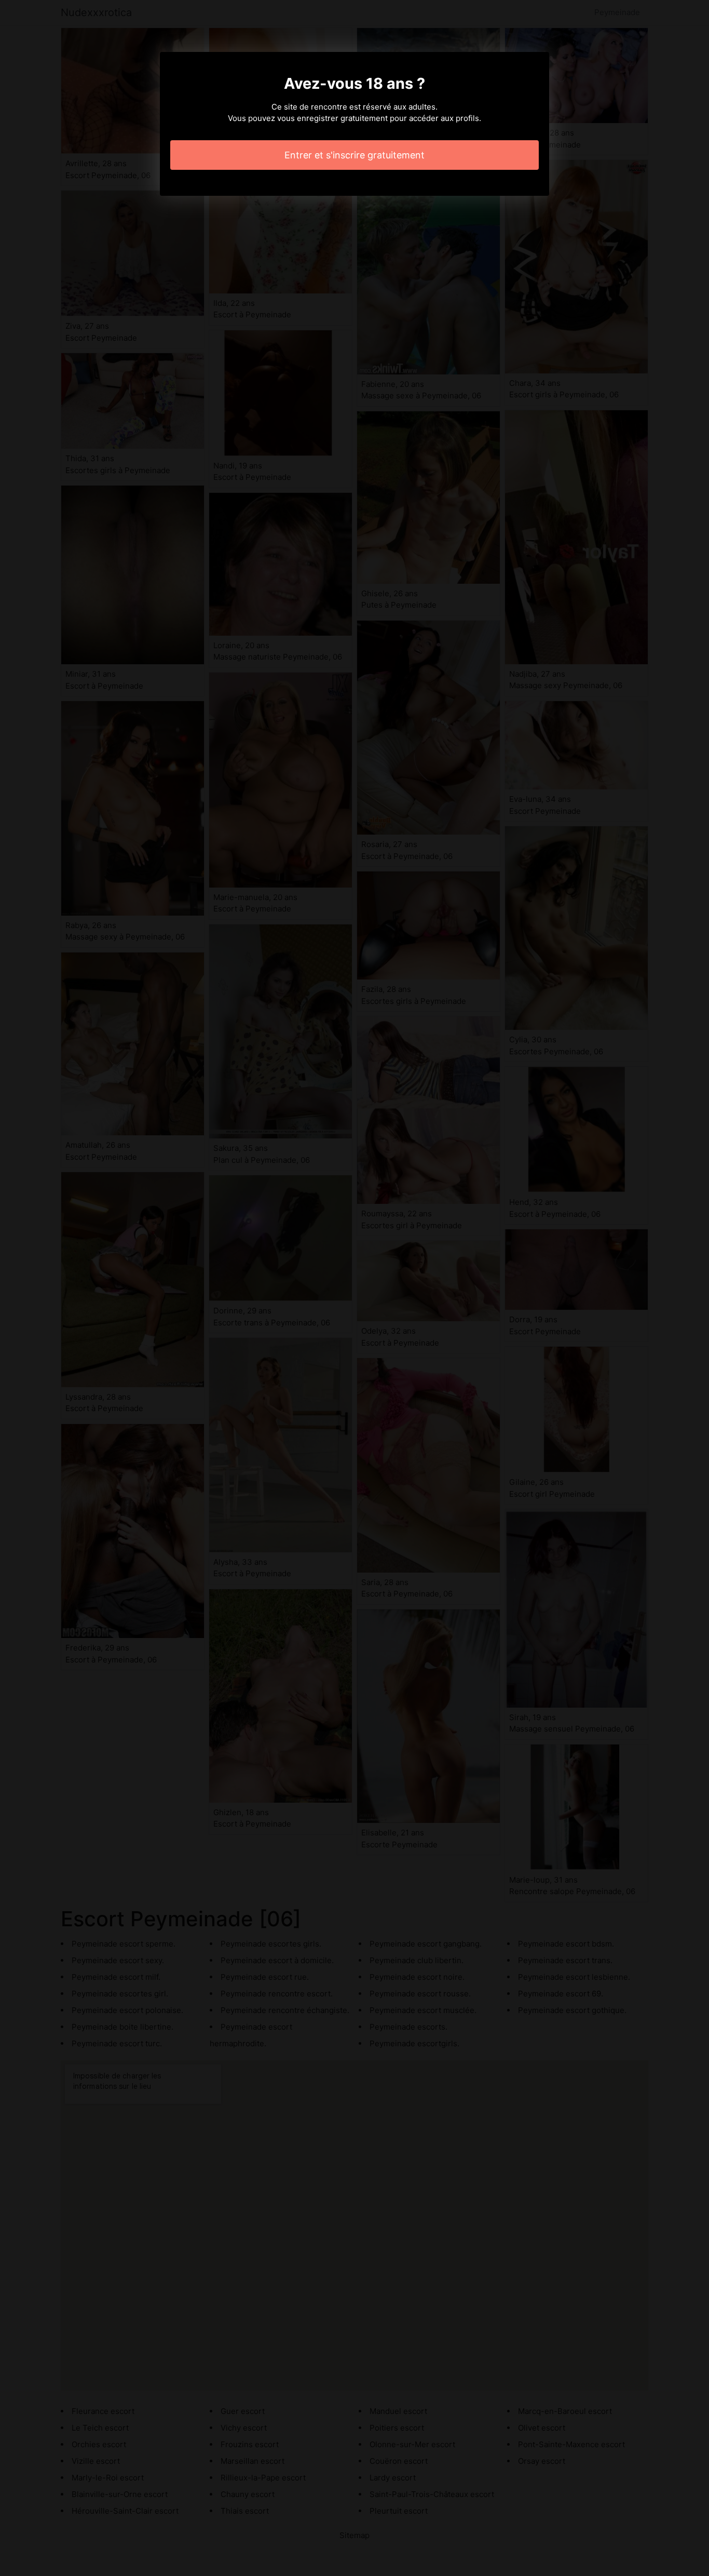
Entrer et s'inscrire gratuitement (354, 155)
